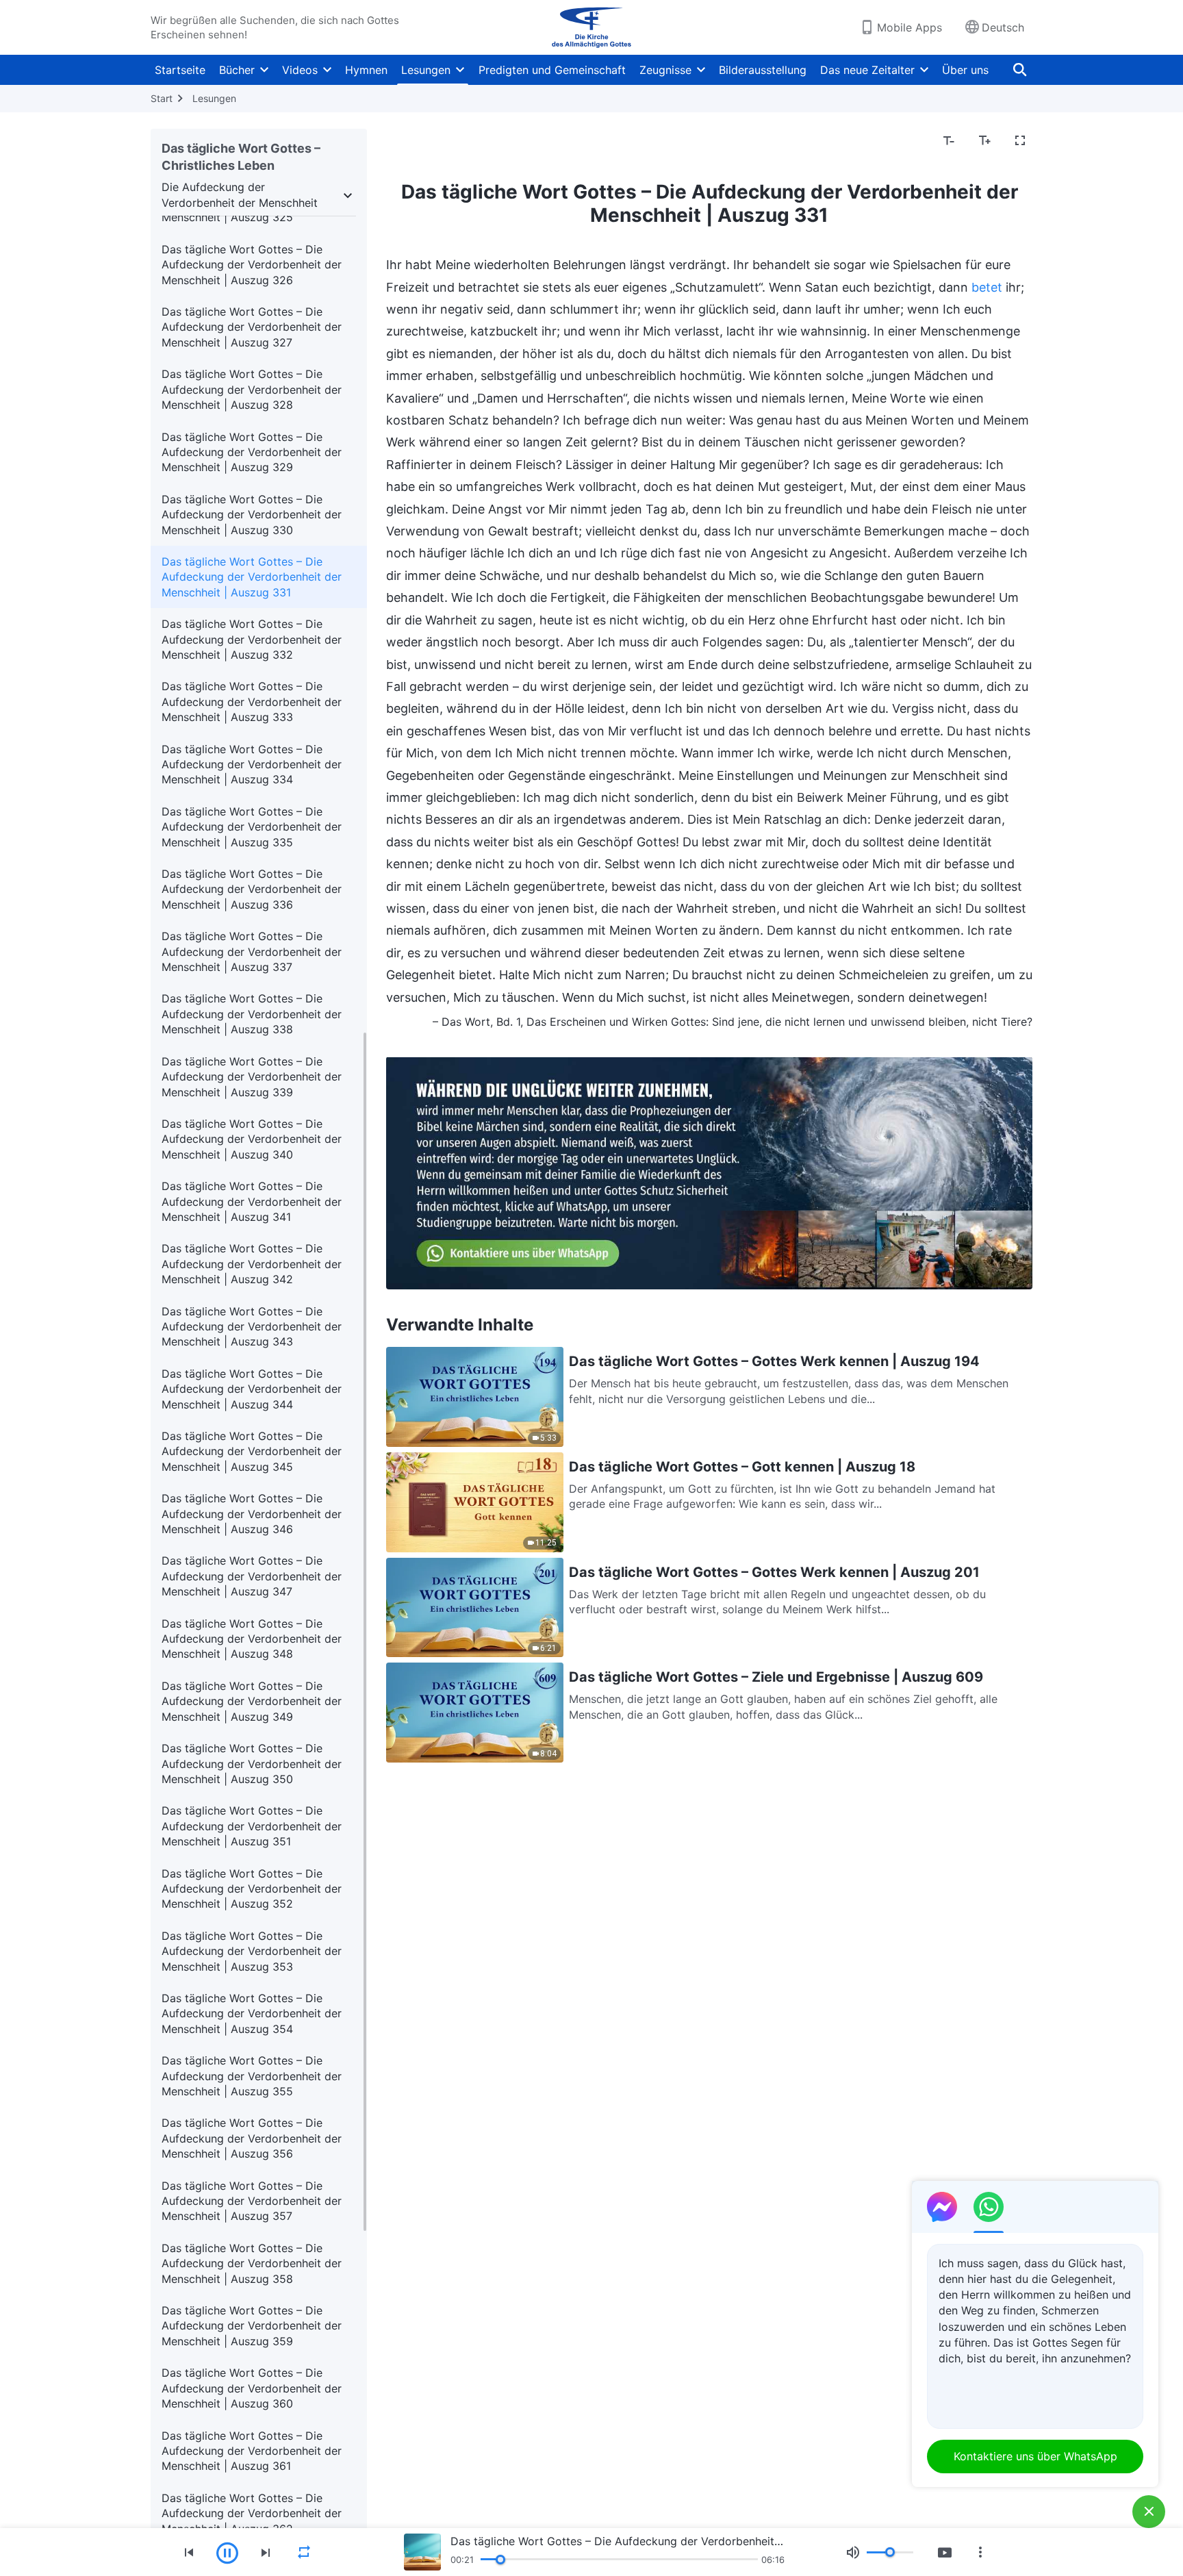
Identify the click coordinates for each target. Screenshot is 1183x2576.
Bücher (237, 70)
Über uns (965, 70)
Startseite (180, 70)
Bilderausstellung (763, 70)
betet (987, 287)
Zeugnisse (665, 70)
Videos (300, 70)
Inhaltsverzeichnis (440, 141)
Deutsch (1003, 27)
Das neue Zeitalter (867, 70)
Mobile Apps (909, 27)
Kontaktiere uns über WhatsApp (1035, 2456)
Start (162, 98)
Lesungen (426, 70)
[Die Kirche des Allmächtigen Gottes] (591, 27)
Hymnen (366, 70)
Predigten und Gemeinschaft (552, 70)
